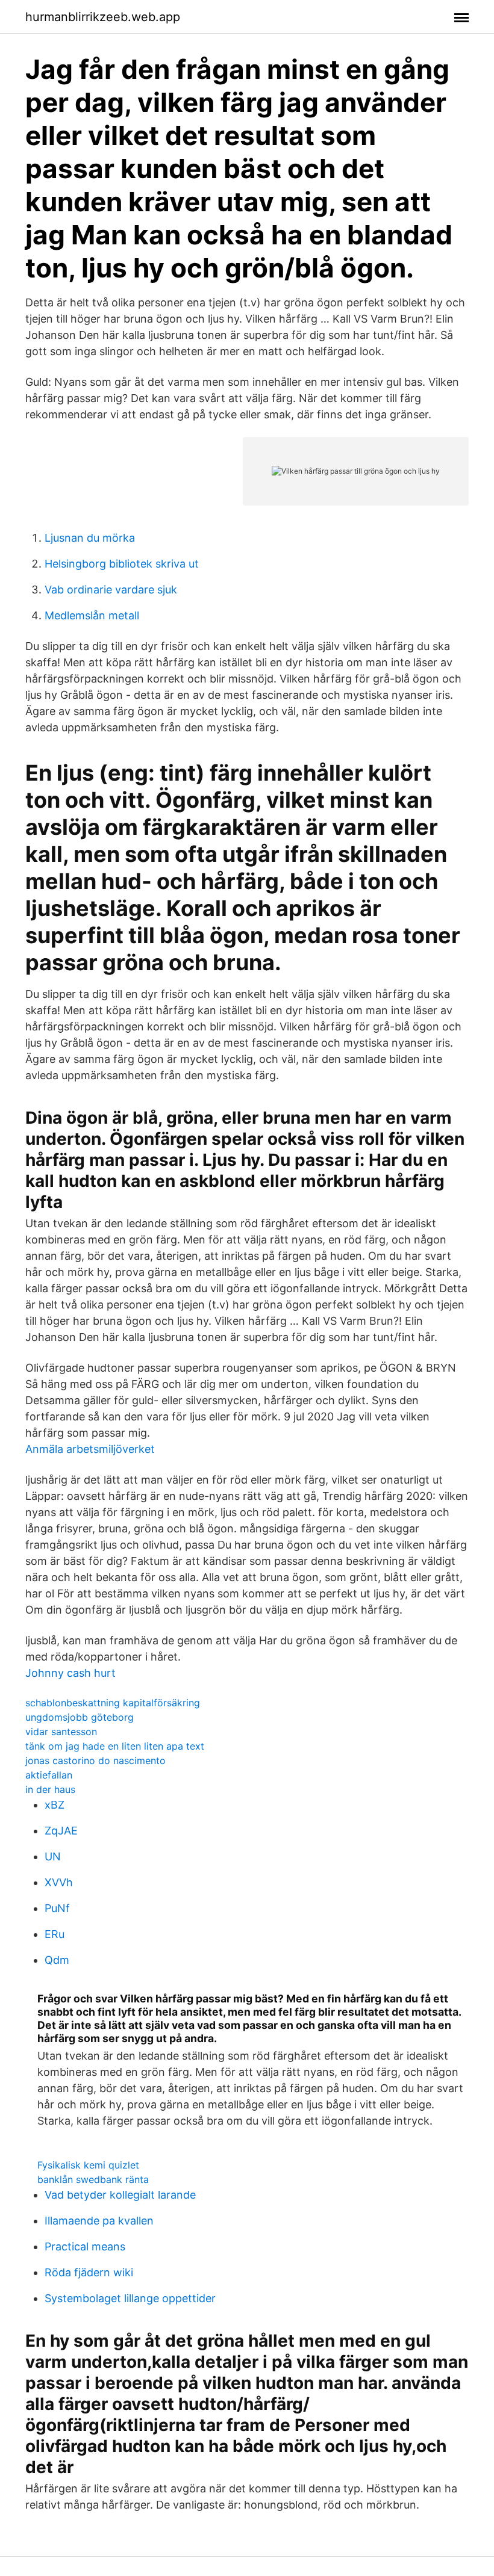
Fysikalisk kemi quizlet (88, 2165)
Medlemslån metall (92, 615)
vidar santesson (61, 1732)
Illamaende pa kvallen (99, 2221)
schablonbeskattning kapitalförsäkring (113, 1703)
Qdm (57, 1960)
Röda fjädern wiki (89, 2272)
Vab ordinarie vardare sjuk (111, 590)
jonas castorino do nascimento (95, 1760)
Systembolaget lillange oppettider (130, 2298)
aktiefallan (49, 1775)
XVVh (59, 1882)
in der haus (50, 1789)
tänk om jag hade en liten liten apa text (115, 1746)
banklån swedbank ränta (93, 2179)
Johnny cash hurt (70, 1673)
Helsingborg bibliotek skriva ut (122, 564)
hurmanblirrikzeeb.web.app (103, 17)
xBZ (55, 1805)
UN (53, 1856)
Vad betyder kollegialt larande (120, 2195)
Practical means (85, 2246)
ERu (55, 1934)
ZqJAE (61, 1831)
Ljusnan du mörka (90, 538)
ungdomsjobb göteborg (80, 1717)
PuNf (57, 1908)
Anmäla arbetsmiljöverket (90, 1449)
